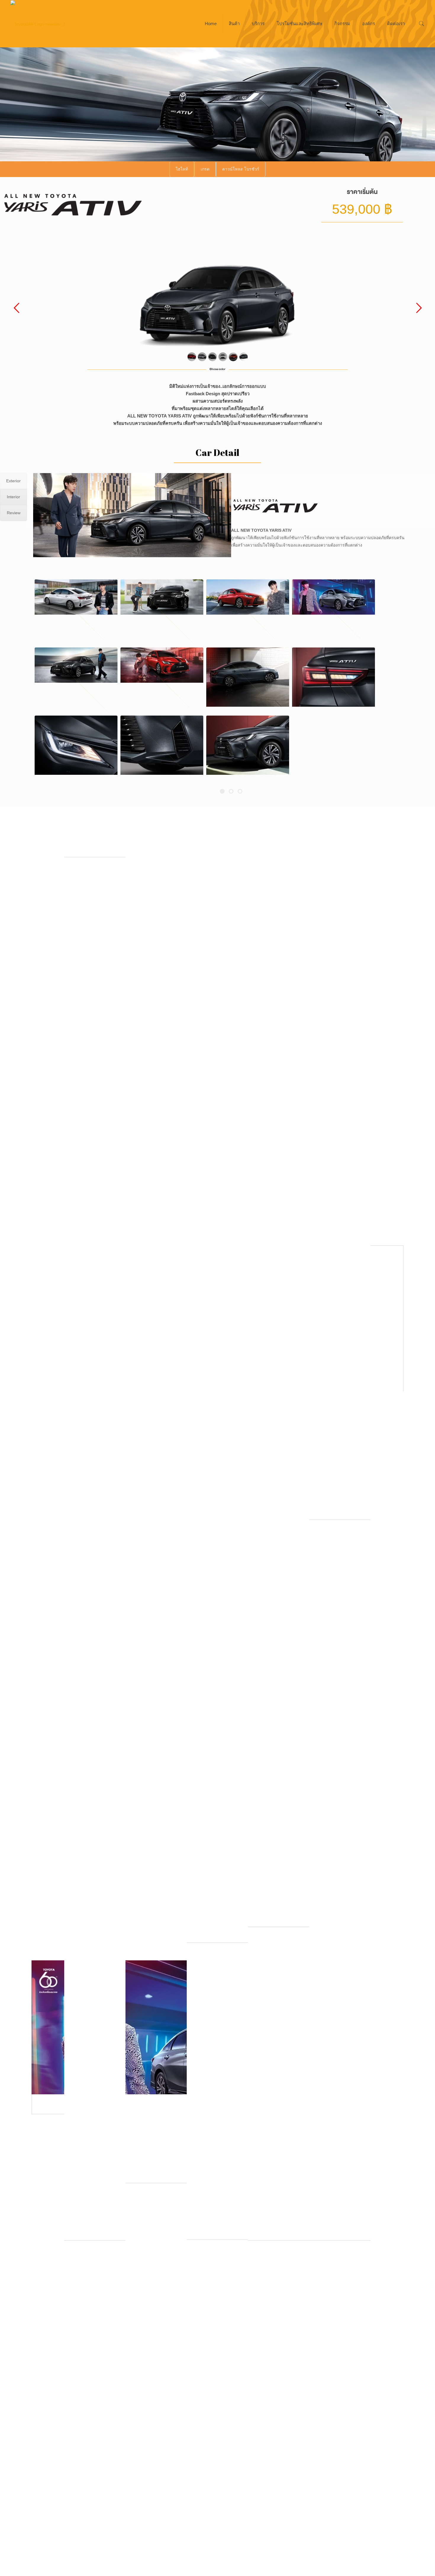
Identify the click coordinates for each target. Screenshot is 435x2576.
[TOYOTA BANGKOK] (38, 24)
